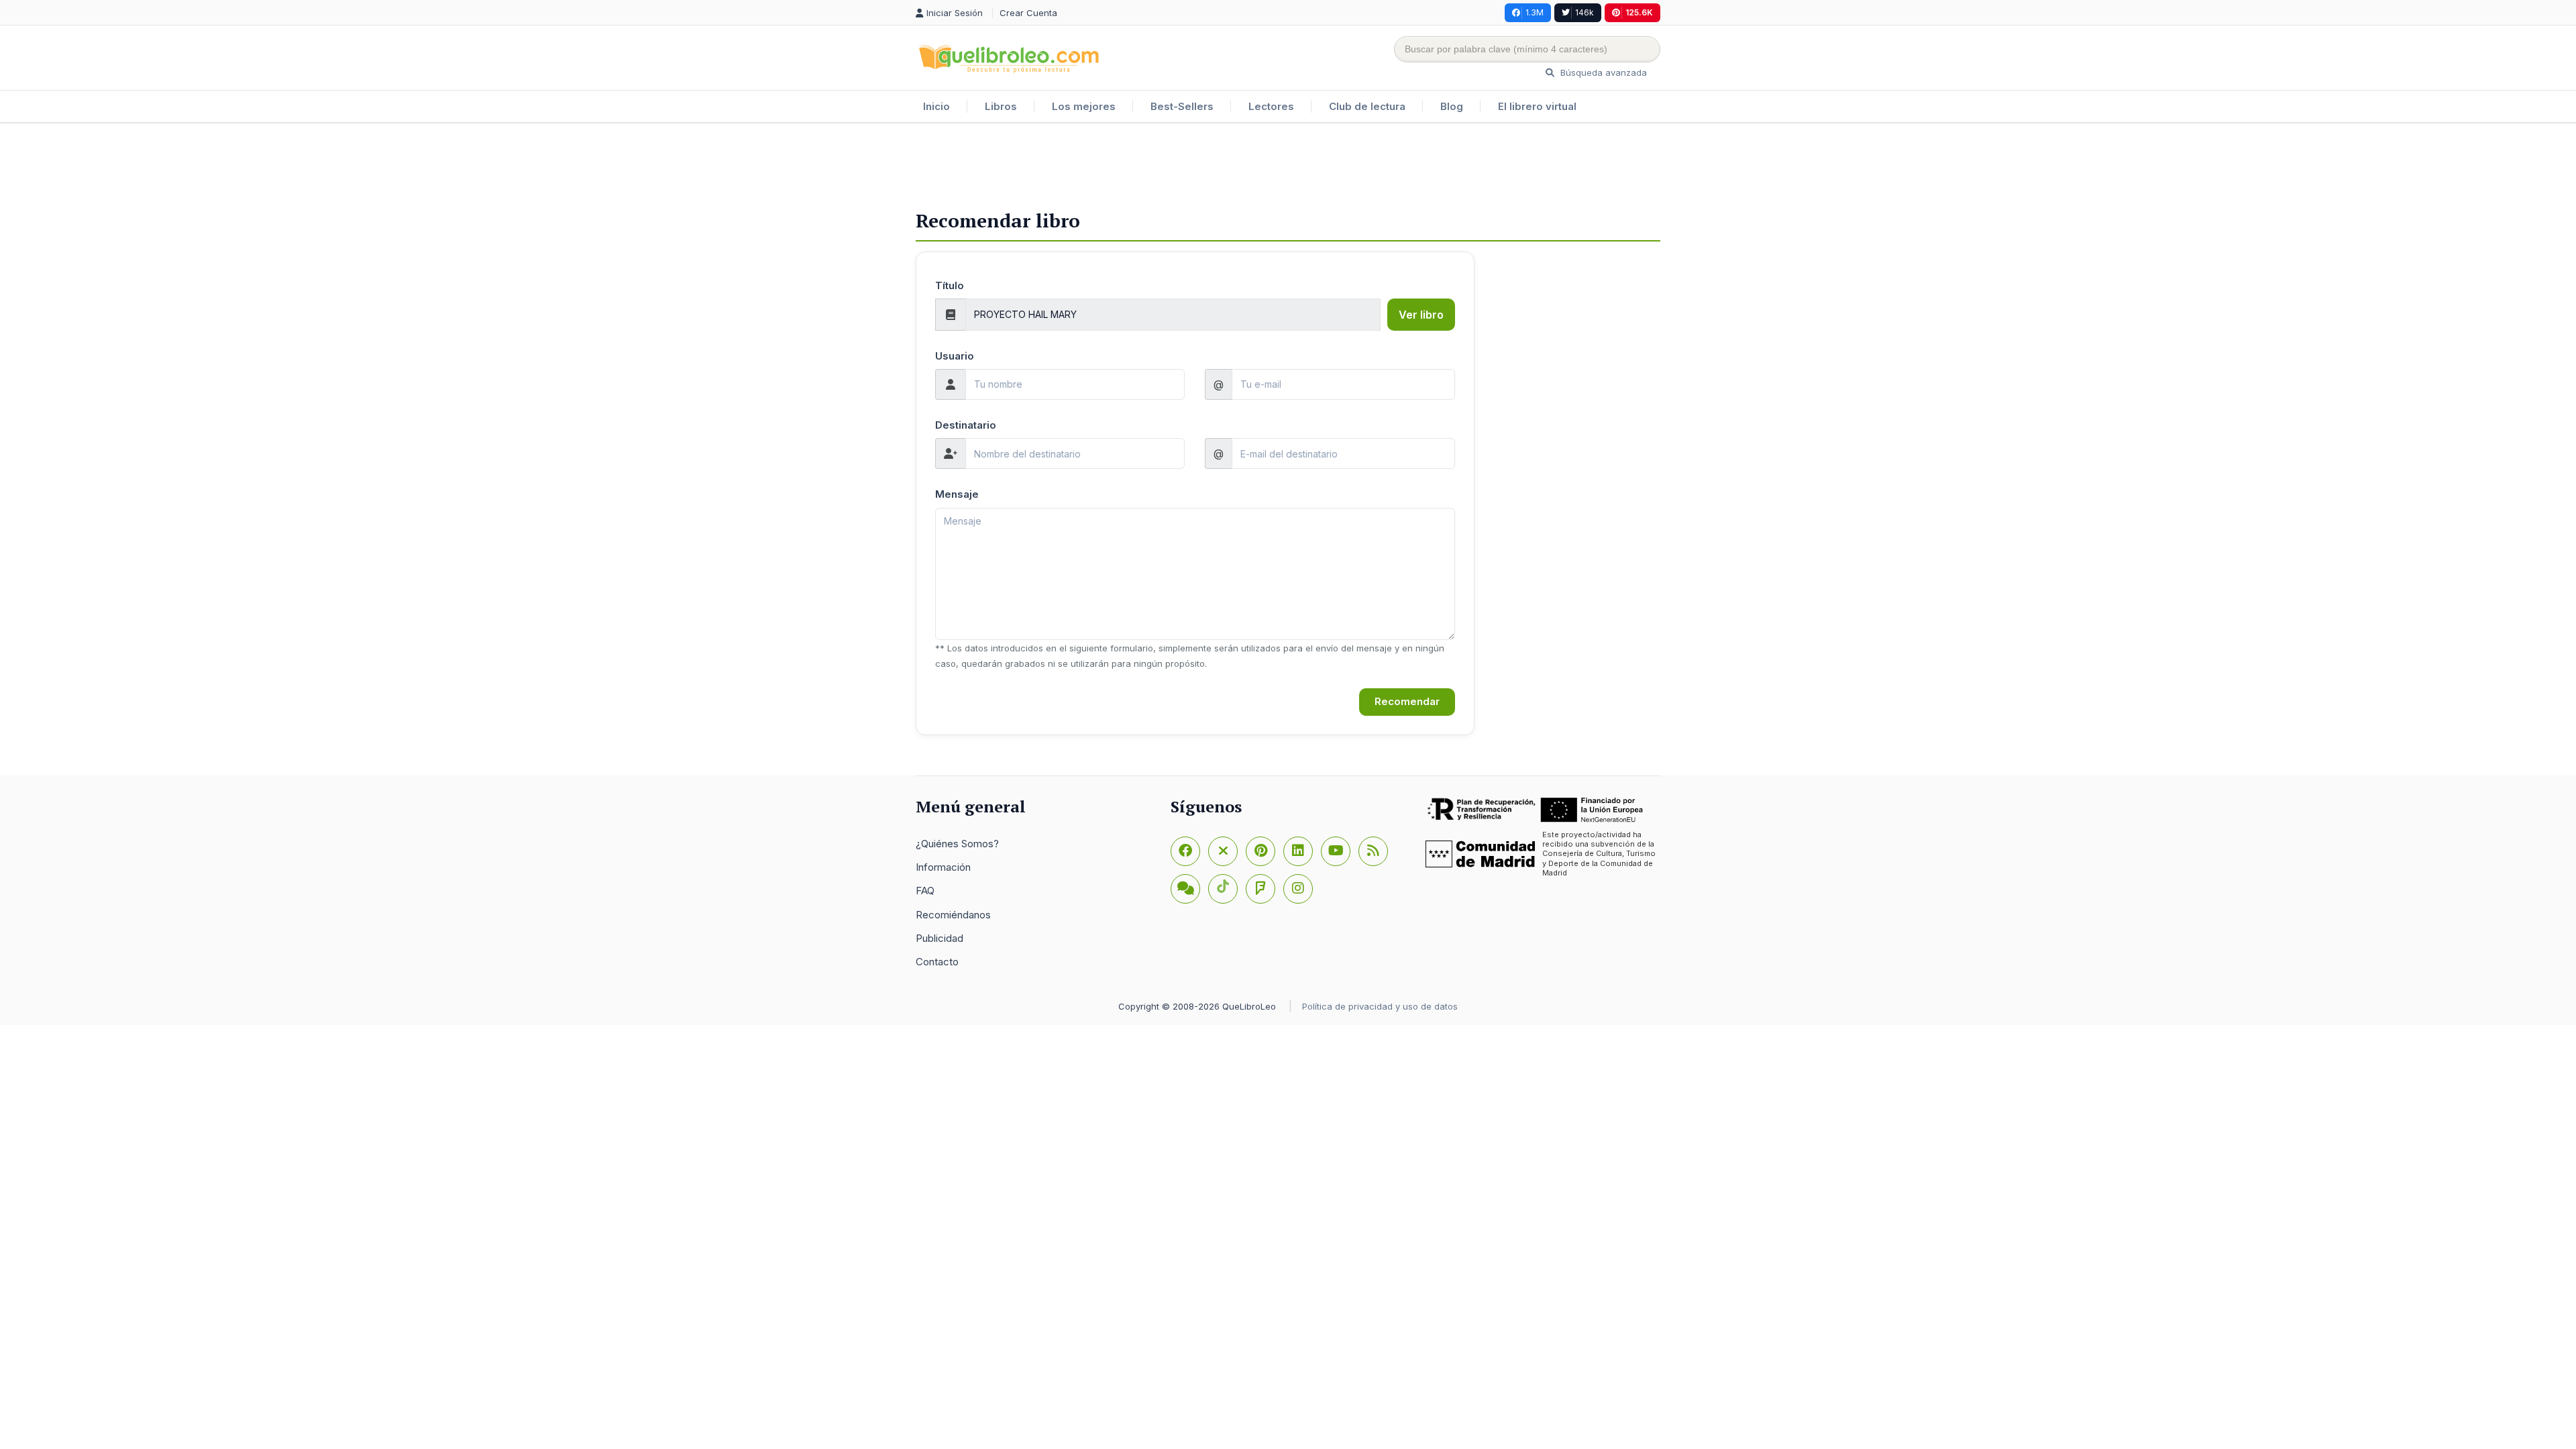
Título (950, 285)
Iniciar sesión (956, 13)
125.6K (1639, 12)
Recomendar (1407, 701)
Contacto (937, 962)
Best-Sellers (1182, 106)
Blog (1452, 106)
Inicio (936, 106)
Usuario (955, 356)
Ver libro (1421, 315)
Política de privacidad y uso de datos (1380, 1006)
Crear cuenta (1028, 13)
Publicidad (940, 938)
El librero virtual (1537, 106)
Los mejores (1084, 106)
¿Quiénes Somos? (957, 844)
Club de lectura (1367, 106)
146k (1585, 12)
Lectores (1271, 106)
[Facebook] (1185, 851)
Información (943, 867)
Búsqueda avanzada (1602, 72)
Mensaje (957, 494)
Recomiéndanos (953, 915)
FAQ (925, 891)
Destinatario (966, 425)
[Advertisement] (1288, 167)
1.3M (1535, 12)
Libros (1001, 106)
